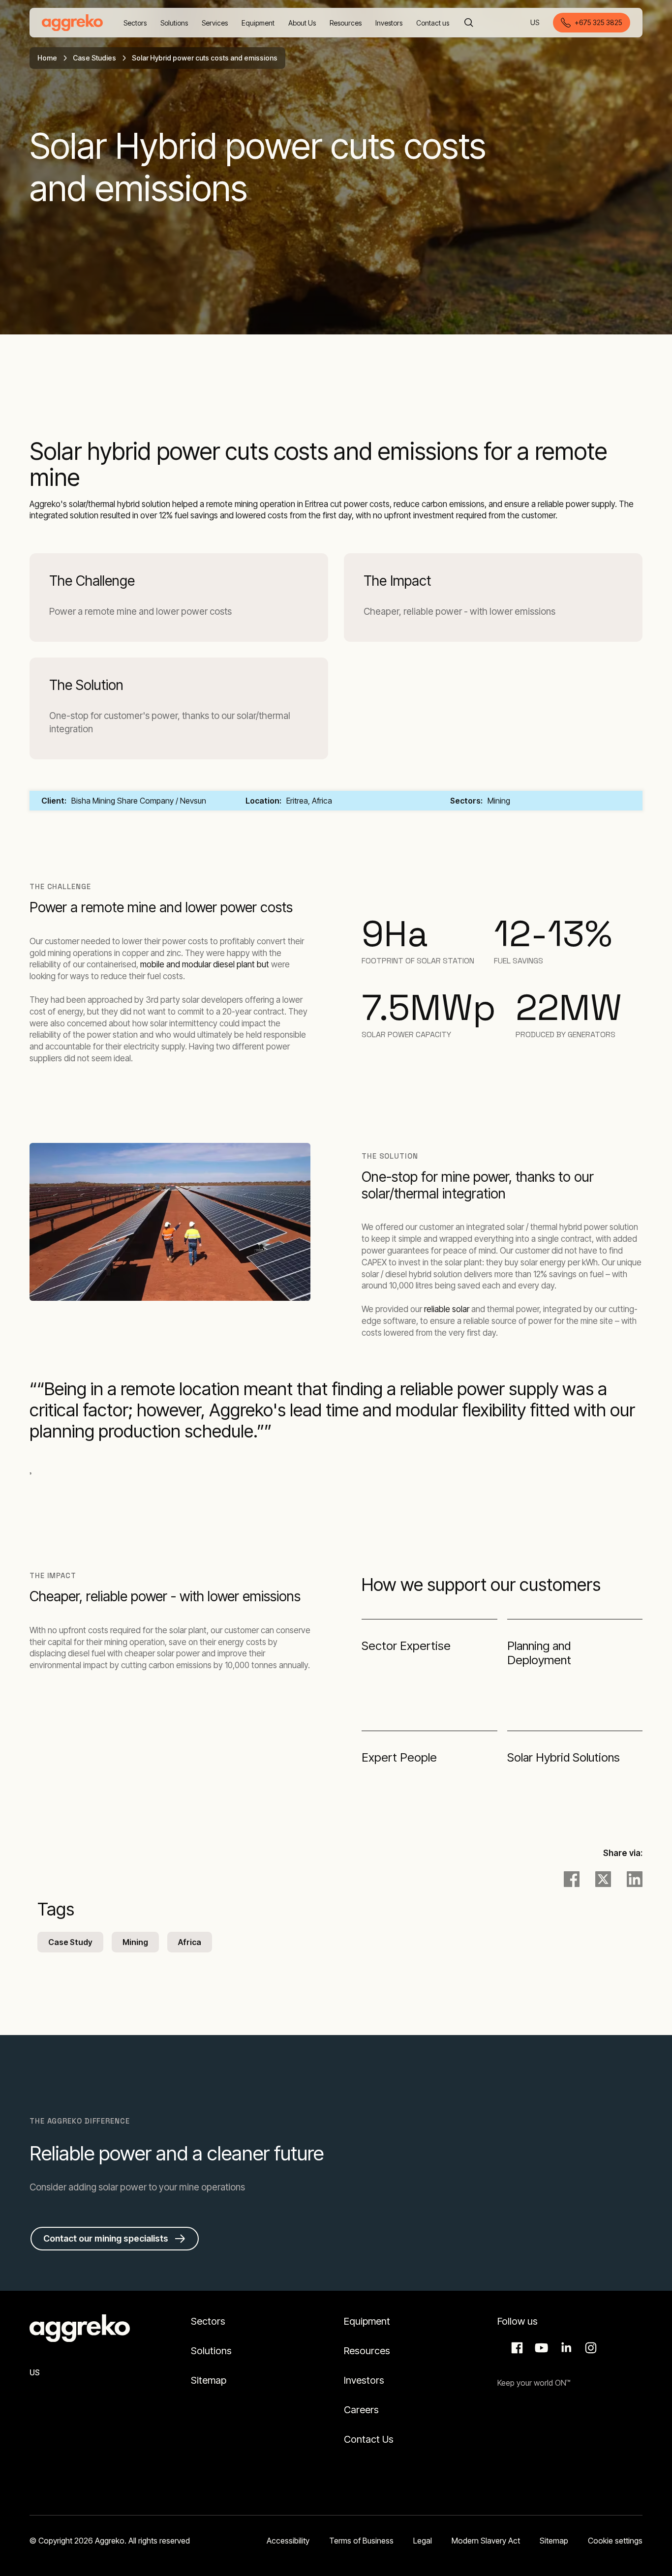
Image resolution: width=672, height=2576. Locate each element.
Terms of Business (361, 2541)
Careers (361, 2410)
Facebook (516, 2348)
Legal (423, 2541)
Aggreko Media (540, 2348)
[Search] (469, 23)
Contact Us (369, 2439)
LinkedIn (565, 2348)
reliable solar (447, 1309)
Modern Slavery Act (486, 2541)
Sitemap (209, 2380)
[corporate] (72, 23)
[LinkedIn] (635, 1879)
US (535, 23)
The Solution (86, 685)
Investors (364, 2380)
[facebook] (572, 1879)
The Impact (397, 581)
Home (47, 58)
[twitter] (603, 1879)
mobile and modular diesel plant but (206, 964)
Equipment (367, 2321)
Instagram (589, 2348)
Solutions (211, 2351)
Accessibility (288, 2541)
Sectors (208, 2321)
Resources (367, 2351)
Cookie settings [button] (615, 2541)
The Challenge (92, 581)
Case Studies (94, 58)
